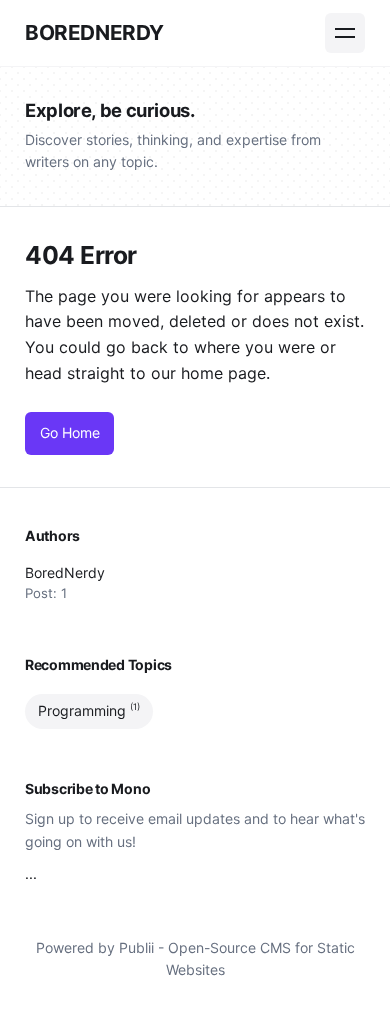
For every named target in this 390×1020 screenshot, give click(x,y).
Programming (89, 711)
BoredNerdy (94, 32)
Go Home (70, 432)
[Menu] (345, 33)
